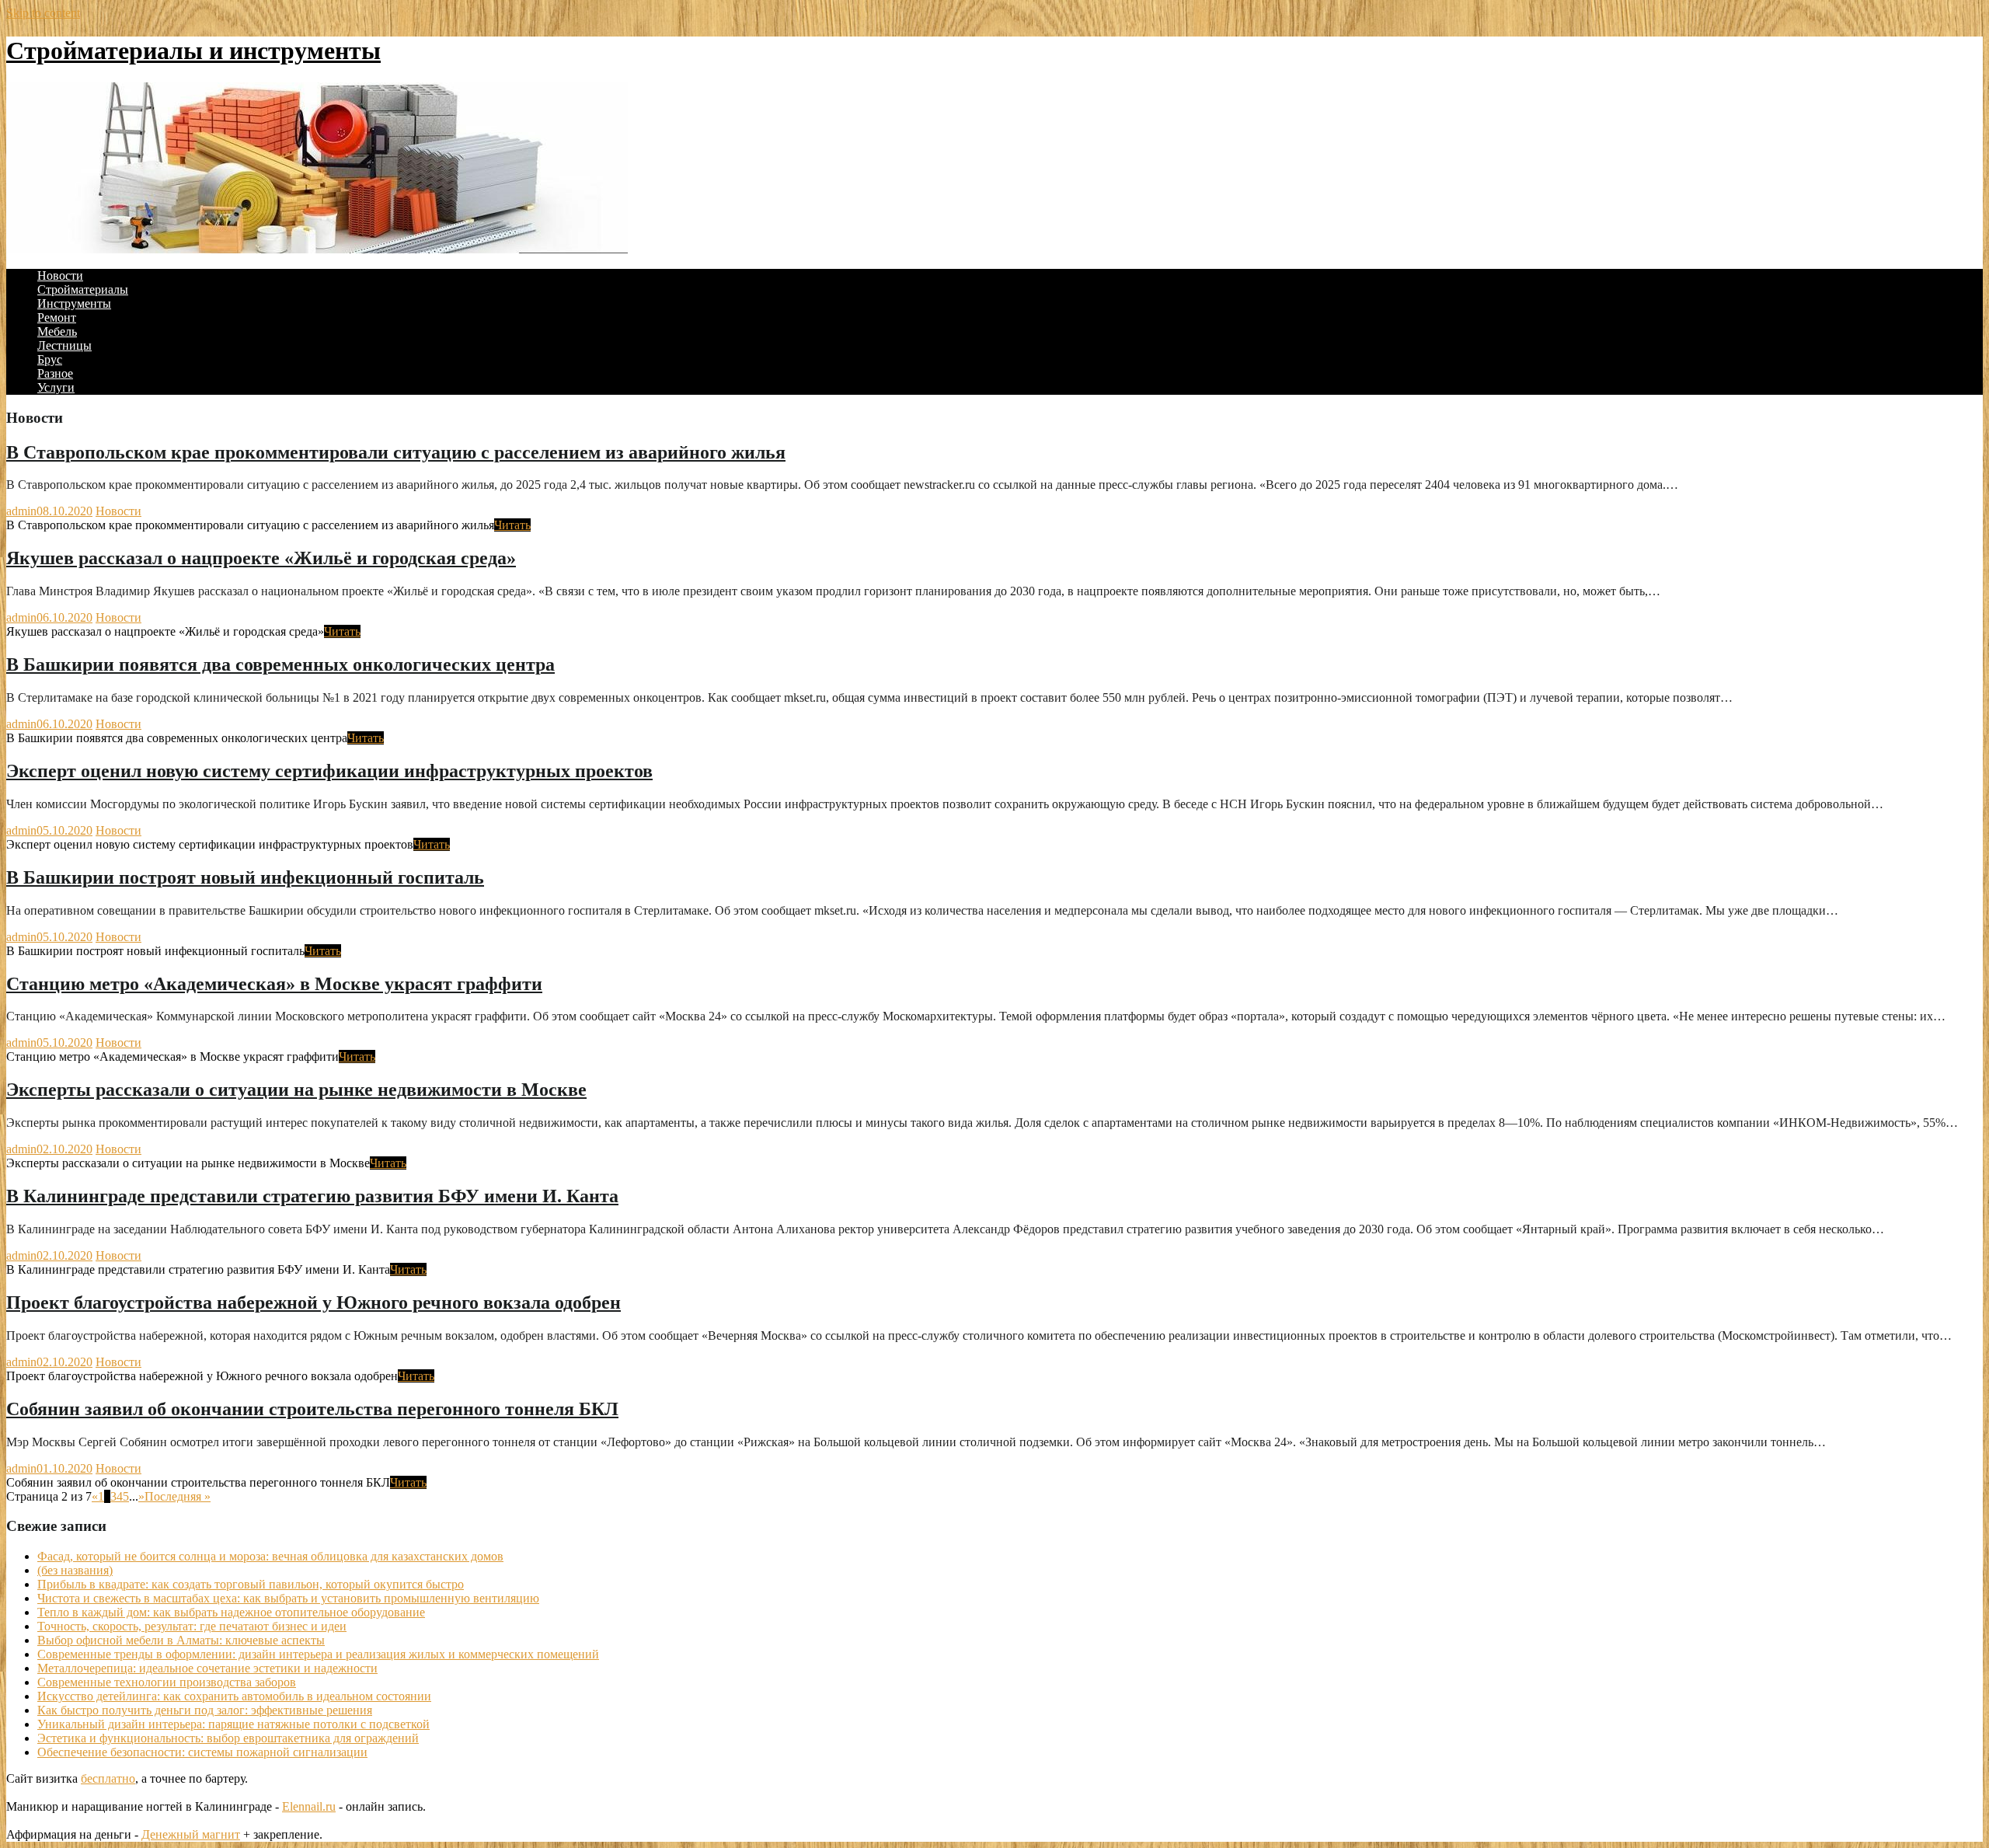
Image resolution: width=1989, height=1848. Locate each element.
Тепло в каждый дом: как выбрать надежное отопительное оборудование (231, 1612)
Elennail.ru (309, 1806)
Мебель (57, 331)
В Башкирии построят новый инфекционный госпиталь (245, 877)
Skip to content (43, 13)
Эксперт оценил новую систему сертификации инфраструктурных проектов (329, 771)
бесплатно (108, 1778)
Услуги (56, 387)
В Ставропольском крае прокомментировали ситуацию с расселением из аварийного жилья (396, 452)
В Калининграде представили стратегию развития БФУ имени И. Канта (312, 1196)
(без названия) (75, 1570)
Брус (50, 359)
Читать (512, 525)
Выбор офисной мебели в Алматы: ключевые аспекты (181, 1640)
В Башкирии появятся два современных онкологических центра (280, 664)
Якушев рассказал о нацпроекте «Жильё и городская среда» (261, 558)
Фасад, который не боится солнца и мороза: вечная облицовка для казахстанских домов (270, 1556)
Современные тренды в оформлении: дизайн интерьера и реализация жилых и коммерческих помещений (318, 1654)
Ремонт (57, 317)
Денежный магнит (191, 1834)
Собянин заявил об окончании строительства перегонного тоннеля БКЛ (312, 1409)
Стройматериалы (83, 289)
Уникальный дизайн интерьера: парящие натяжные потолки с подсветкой (233, 1724)
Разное (55, 373)
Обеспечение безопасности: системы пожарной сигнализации (202, 1752)
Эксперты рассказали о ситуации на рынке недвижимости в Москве (296, 1090)
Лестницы (64, 345)
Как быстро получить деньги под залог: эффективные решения (205, 1710)
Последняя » (178, 1496)
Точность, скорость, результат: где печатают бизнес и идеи (192, 1626)
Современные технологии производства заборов (167, 1682)
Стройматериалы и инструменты (193, 51)
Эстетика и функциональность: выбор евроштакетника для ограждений (228, 1738)
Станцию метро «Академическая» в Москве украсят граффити (274, 984)
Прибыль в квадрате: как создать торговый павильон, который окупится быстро (251, 1584)
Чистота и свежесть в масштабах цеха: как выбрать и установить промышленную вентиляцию (288, 1598)
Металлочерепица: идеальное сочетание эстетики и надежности (207, 1668)
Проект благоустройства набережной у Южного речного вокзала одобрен (314, 1302)
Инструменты (74, 303)
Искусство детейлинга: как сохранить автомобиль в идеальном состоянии (234, 1696)
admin (21, 511)
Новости (60, 275)
